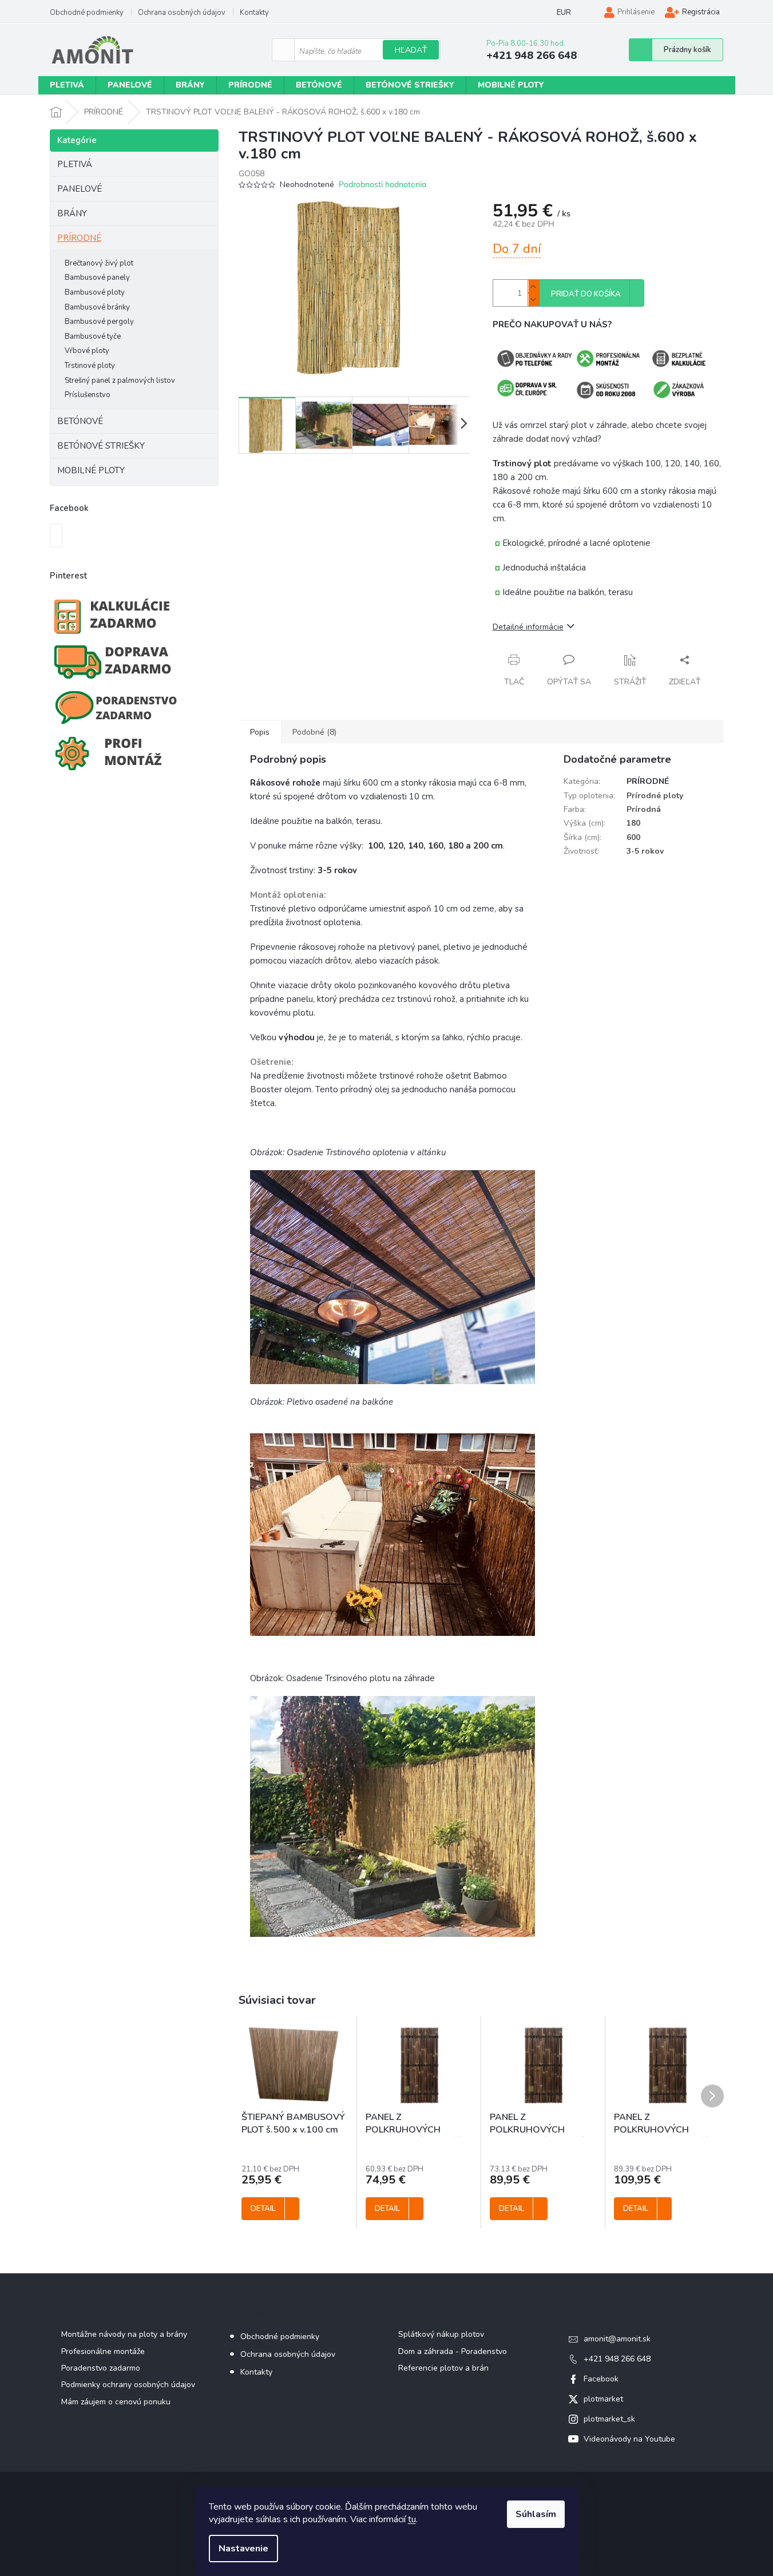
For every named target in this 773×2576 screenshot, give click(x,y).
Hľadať (411, 50)
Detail (263, 2209)
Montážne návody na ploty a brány (124, 2334)
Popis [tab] (260, 732)
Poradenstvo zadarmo (101, 2368)
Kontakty (254, 13)
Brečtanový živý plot (99, 263)
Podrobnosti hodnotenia (382, 184)
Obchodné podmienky (87, 13)
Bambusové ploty (95, 292)
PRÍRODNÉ (79, 238)
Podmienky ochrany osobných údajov (128, 2385)
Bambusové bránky (97, 307)
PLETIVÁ (75, 164)
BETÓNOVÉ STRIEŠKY (101, 446)
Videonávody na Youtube (629, 2439)
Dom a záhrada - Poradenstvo (453, 2351)
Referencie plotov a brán (443, 2368)
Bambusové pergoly (99, 322)
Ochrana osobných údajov (182, 13)
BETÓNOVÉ (80, 421)
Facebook (601, 2379)
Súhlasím (536, 2514)
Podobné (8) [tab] (314, 732)
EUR (564, 13)
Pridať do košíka (586, 294)
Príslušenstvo (88, 395)
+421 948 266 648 (617, 2359)
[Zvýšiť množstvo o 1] (533, 286)
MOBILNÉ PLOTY (91, 470)
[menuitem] (67, 85)
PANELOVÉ (80, 189)
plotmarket (603, 2399)
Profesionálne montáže (103, 2351)
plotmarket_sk (609, 2419)
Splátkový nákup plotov (441, 2334)
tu (412, 2519)
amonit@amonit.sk (617, 2339)
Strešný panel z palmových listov (120, 381)
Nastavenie (243, 2549)
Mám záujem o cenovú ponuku (116, 2402)
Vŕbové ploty (87, 351)
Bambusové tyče (93, 336)
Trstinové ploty (90, 366)
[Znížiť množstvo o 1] (533, 300)
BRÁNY (72, 213)
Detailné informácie (528, 627)
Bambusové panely (97, 278)
